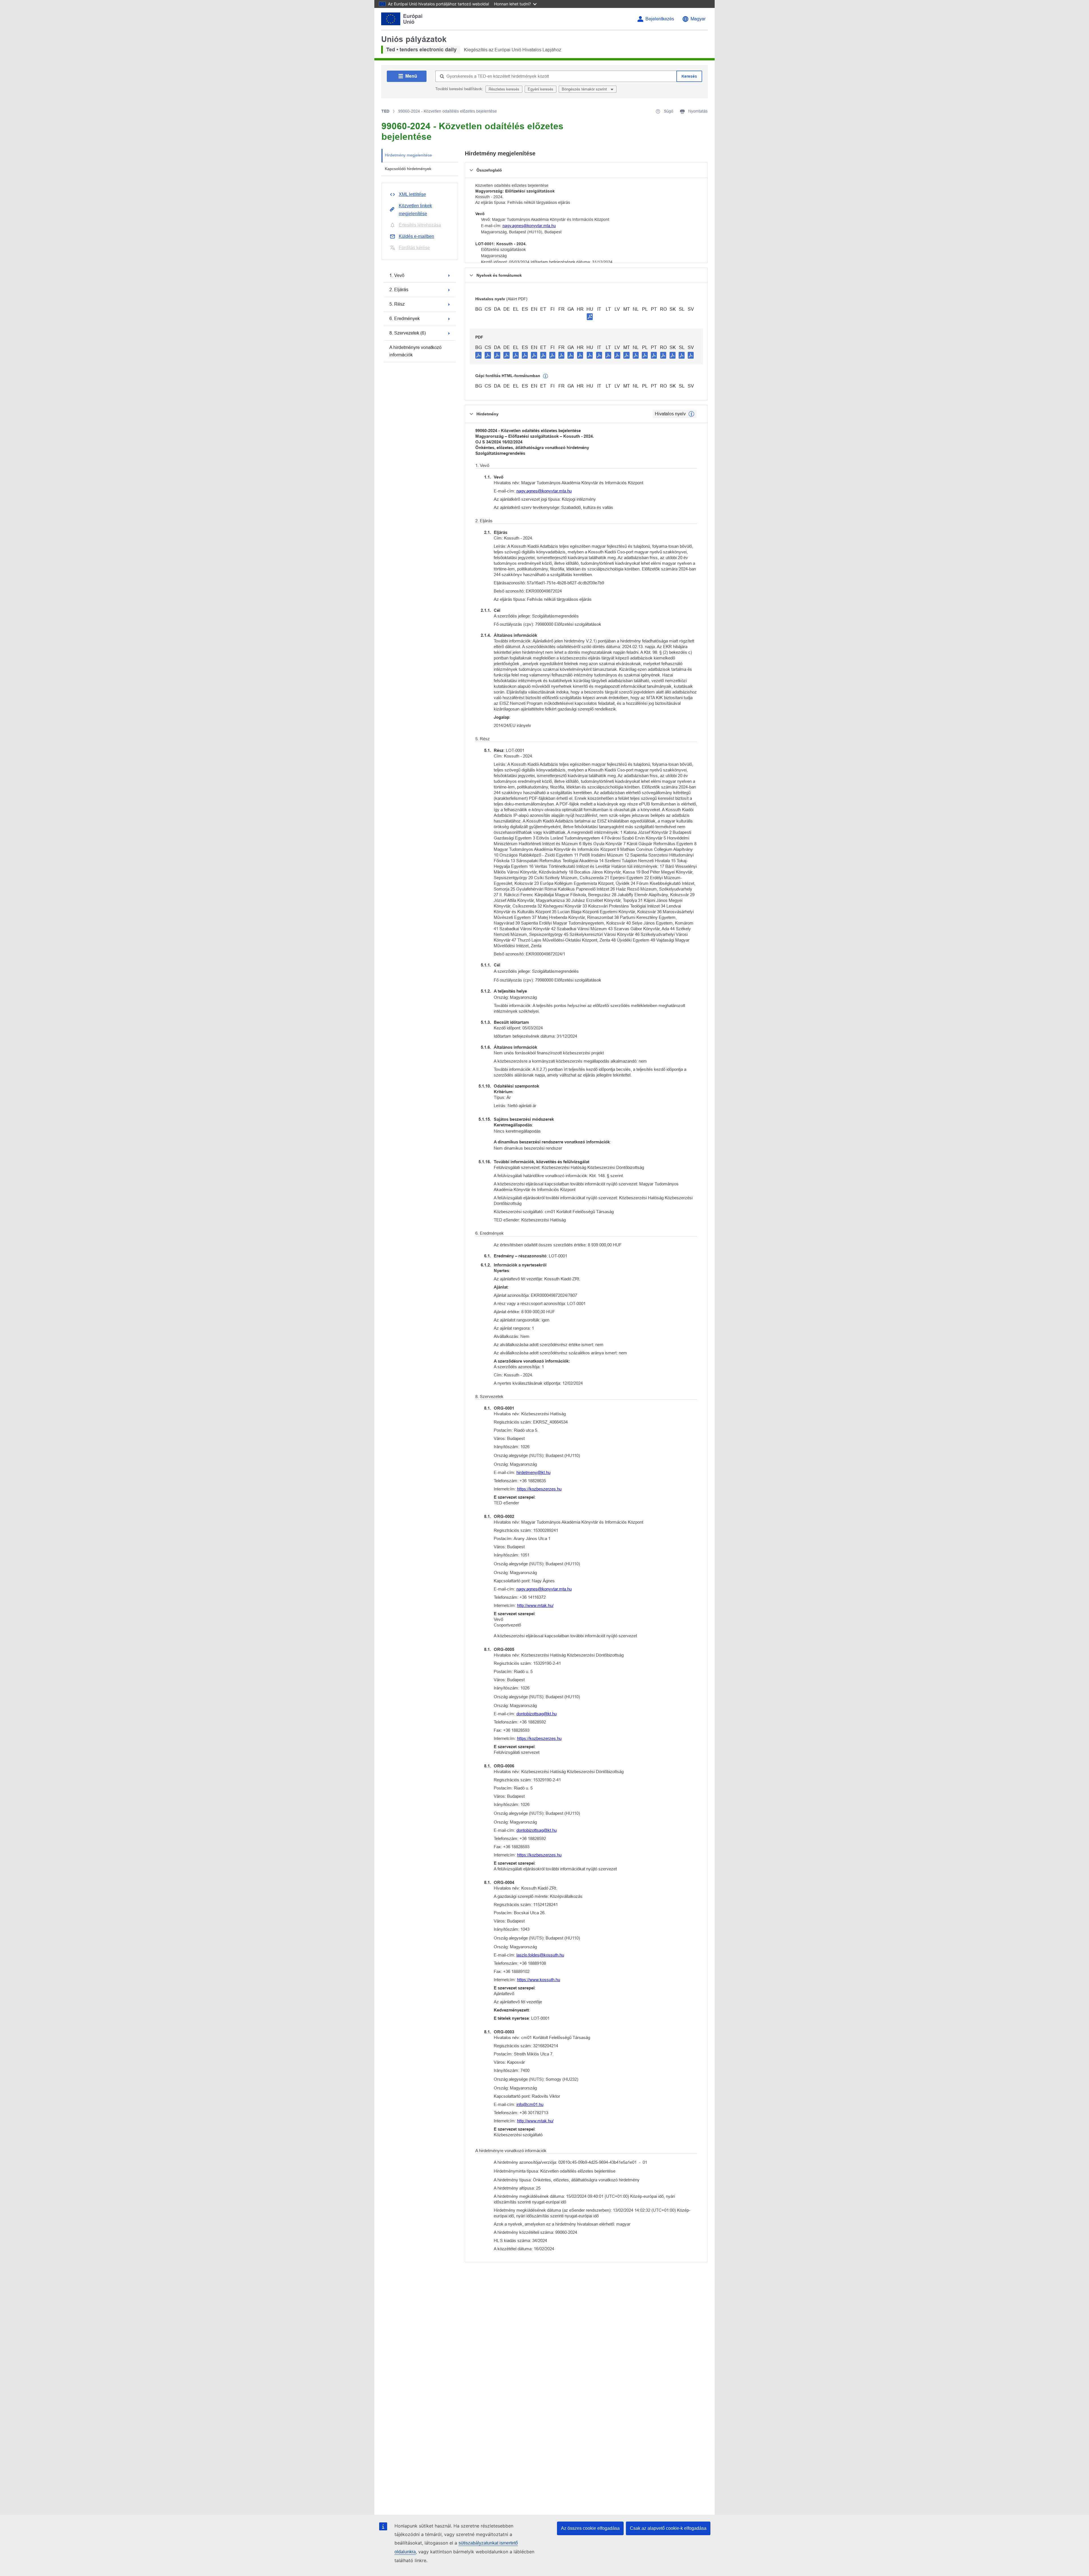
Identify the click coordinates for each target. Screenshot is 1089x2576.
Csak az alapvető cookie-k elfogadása (668, 2528)
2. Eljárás (399, 290)
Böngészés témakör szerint (585, 89)
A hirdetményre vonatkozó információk (415, 351)
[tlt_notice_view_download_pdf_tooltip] (478, 355)
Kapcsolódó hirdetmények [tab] (408, 169)
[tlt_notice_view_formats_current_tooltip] (691, 414)
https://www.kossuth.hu (539, 1980)
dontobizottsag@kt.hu (537, 1714)
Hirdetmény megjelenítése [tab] (408, 155)
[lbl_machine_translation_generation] (546, 376)
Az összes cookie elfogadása (590, 2528)
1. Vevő (397, 275)
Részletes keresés (504, 89)
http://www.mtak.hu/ (535, 1605)
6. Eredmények (405, 319)
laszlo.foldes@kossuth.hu (540, 1955)
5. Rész (397, 304)
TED (385, 111)
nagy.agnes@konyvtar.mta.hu (529, 226)
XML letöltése (412, 194)
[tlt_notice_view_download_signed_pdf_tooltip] (590, 316)
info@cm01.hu (530, 2104)
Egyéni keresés (541, 89)
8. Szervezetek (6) (408, 333)
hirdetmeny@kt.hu (533, 1472)
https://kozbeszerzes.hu (539, 1489)
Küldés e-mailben (416, 236)
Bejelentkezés (660, 19)
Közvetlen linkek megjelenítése (415, 210)
